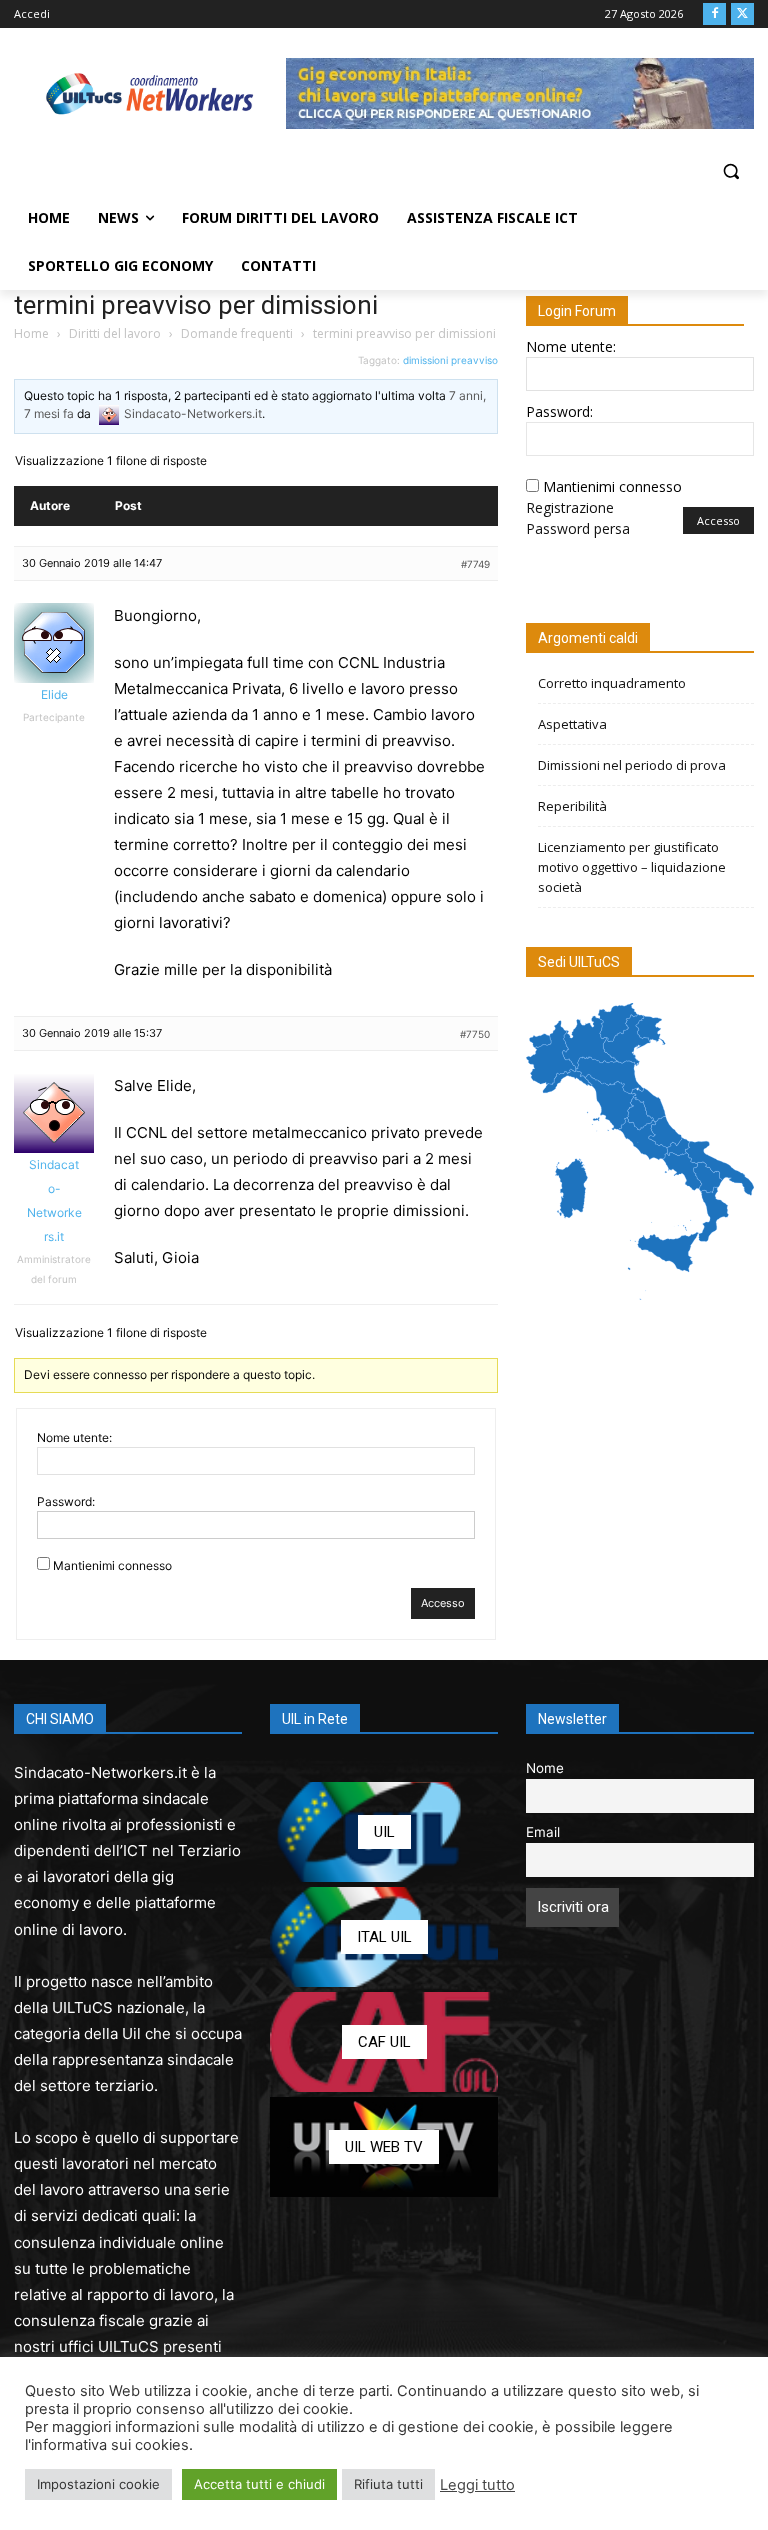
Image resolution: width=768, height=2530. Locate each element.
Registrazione (570, 507)
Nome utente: (74, 1437)
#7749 (475, 564)
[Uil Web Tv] (384, 2147)
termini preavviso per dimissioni (196, 305)
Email (543, 1832)
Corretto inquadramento (612, 683)
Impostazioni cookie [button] (98, 2484)
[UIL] (384, 1832)
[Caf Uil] (384, 2042)
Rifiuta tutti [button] (388, 2484)
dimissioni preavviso (450, 360)
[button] (730, 171)
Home (31, 333)
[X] (742, 14)
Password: (66, 1501)
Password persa (578, 528)
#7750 (475, 1034)
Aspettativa (572, 724)
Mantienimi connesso (112, 1565)
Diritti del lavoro (115, 333)
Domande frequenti (237, 333)
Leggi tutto (477, 2485)
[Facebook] (714, 14)
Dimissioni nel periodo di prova (632, 765)
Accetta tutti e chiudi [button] (259, 2484)
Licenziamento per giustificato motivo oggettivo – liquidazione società (632, 867)
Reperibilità (572, 806)
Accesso (443, 1603)
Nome (545, 1768)
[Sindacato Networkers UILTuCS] (150, 93)
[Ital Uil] (384, 1937)
